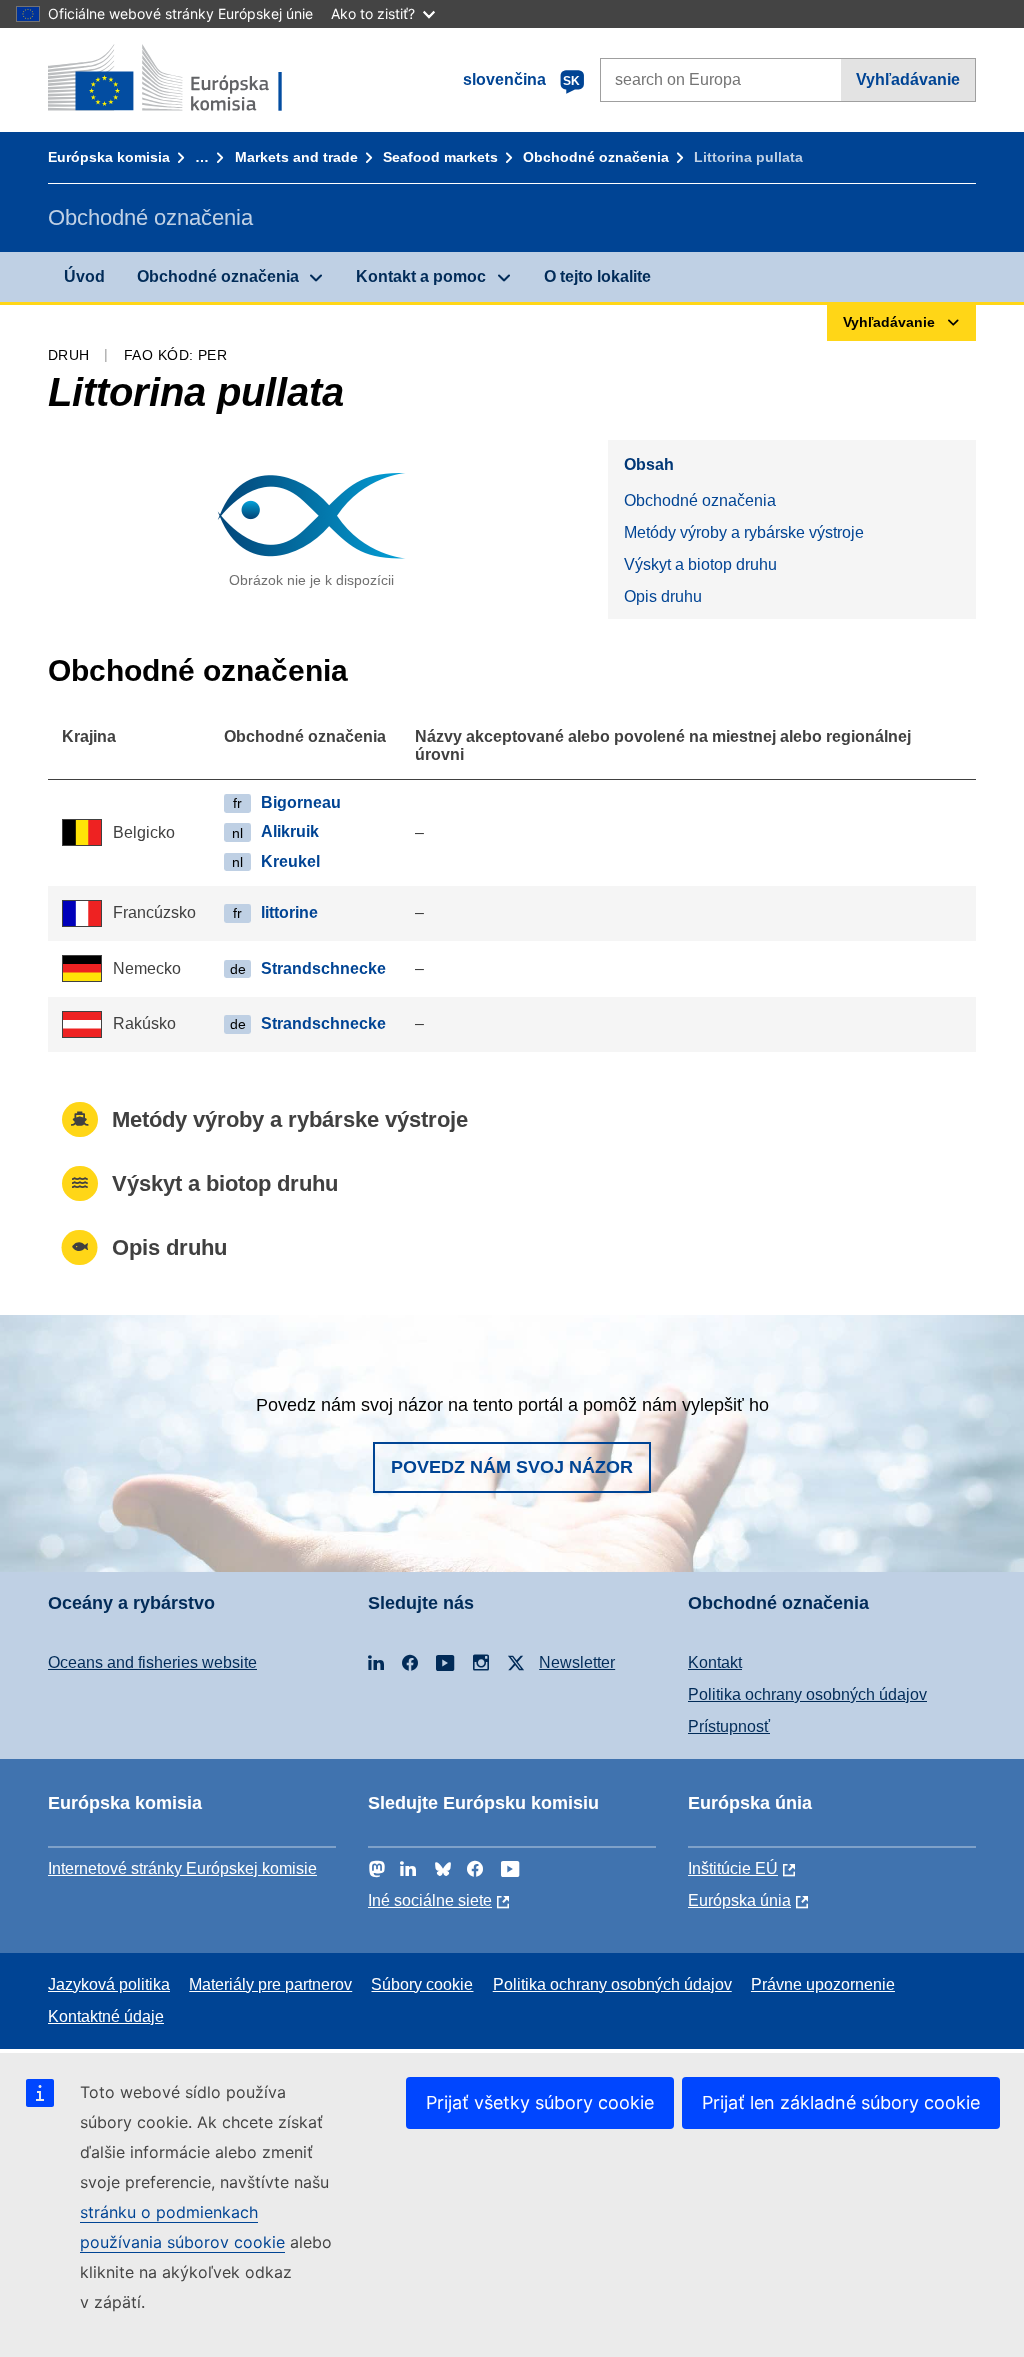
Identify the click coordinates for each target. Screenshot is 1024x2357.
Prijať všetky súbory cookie (540, 2102)
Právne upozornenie (823, 1984)
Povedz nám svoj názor (512, 1467)
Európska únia (739, 1900)
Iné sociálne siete (430, 1900)
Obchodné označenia (596, 157)
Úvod (84, 276)
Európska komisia (109, 157)
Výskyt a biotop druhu (700, 564)
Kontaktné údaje (106, 2016)
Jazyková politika (109, 1984)
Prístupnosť (729, 1726)
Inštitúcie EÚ (733, 1868)
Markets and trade (296, 157)
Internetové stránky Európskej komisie (182, 1868)
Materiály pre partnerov (270, 1984)
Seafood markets (440, 157)
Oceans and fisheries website (152, 1662)
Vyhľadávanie (908, 79)
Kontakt (715, 1662)
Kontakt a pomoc (421, 276)
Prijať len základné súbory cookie (841, 2102)
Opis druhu (663, 596)
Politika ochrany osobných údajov (807, 1694)
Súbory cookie (422, 1984)
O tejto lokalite (597, 276)
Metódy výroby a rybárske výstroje (744, 532)
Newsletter (577, 1662)
